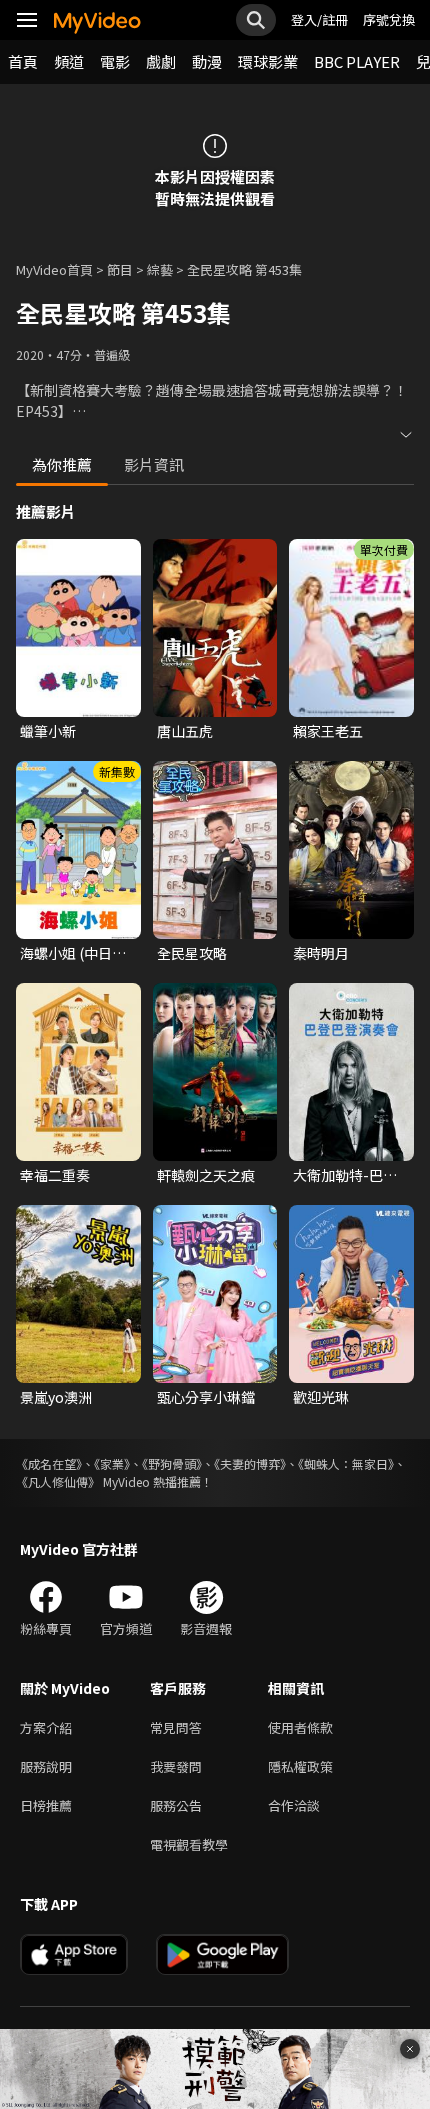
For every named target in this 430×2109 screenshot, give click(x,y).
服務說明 (46, 1766)
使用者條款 (300, 1727)
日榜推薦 (46, 1805)
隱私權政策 (300, 1766)
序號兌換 (389, 19)
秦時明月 (321, 953)
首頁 (23, 61)
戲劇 (161, 61)
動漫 (207, 61)
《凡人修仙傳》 (58, 1481)
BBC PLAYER (357, 61)
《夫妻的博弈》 (250, 1463)
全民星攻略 (192, 953)
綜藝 (160, 269)
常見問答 (176, 1727)
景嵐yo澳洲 (56, 1397)
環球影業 (268, 61)
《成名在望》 (49, 1463)
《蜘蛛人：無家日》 (346, 1463)
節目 (120, 269)
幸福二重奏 (55, 1175)
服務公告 (176, 1805)
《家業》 (112, 1463)
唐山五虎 (185, 731)
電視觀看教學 (189, 1844)
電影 (115, 61)
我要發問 (176, 1766)
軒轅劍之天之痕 (206, 1175)
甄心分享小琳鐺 (206, 1397)
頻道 (69, 61)
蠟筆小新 (48, 731)
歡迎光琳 (321, 1397)
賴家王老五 (328, 731)
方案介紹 (46, 1727)
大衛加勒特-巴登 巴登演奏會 (345, 1175)
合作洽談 (294, 1805)
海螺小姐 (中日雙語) (73, 953)
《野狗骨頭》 (172, 1463)
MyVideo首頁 (54, 269)
